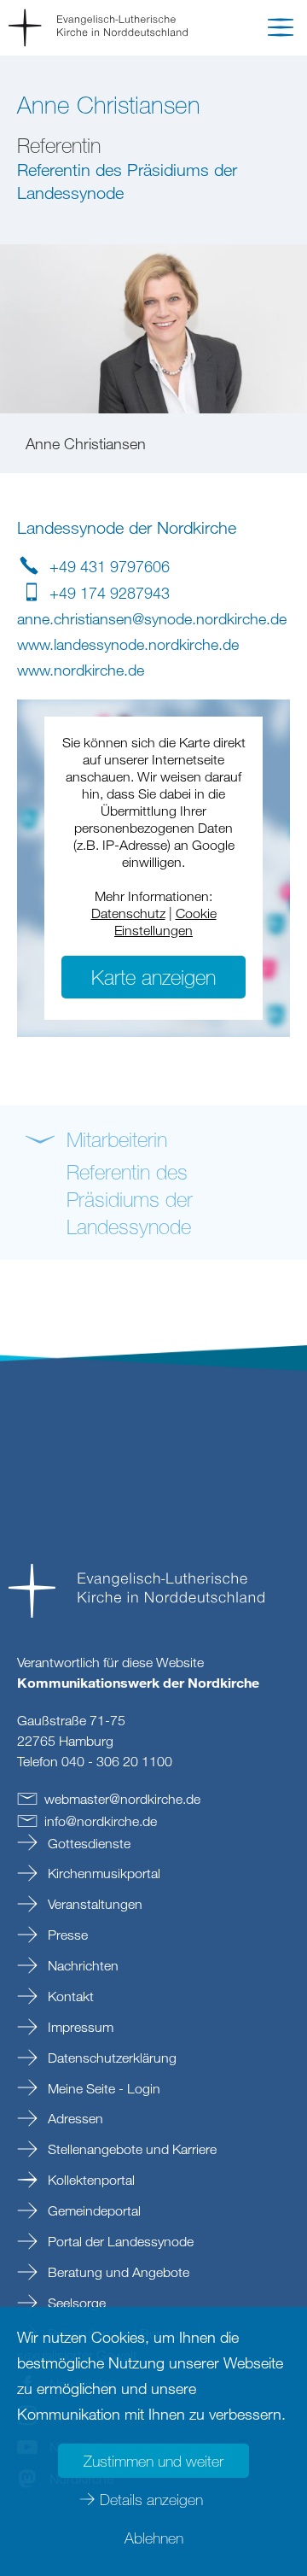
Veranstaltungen (93, 1904)
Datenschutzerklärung (110, 2058)
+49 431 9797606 (110, 566)
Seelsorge (75, 2303)
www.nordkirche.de (81, 670)
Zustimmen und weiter (153, 2461)
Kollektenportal (90, 2180)
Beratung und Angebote (117, 2272)
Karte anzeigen (153, 977)
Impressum (79, 2027)
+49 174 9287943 (110, 593)
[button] (281, 31)
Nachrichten (81, 1965)
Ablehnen (154, 2538)
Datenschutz (128, 913)
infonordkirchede (101, 1821)
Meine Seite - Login (102, 2088)
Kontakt (69, 1996)
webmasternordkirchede (122, 1799)
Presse (66, 1935)
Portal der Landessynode (119, 2241)
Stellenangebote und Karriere (130, 2149)
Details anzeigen (151, 2499)
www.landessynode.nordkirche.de (128, 644)
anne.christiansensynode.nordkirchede (152, 618)
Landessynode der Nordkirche (127, 527)
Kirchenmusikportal (102, 1873)
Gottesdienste (87, 1843)
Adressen (74, 2118)
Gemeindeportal (93, 2210)
